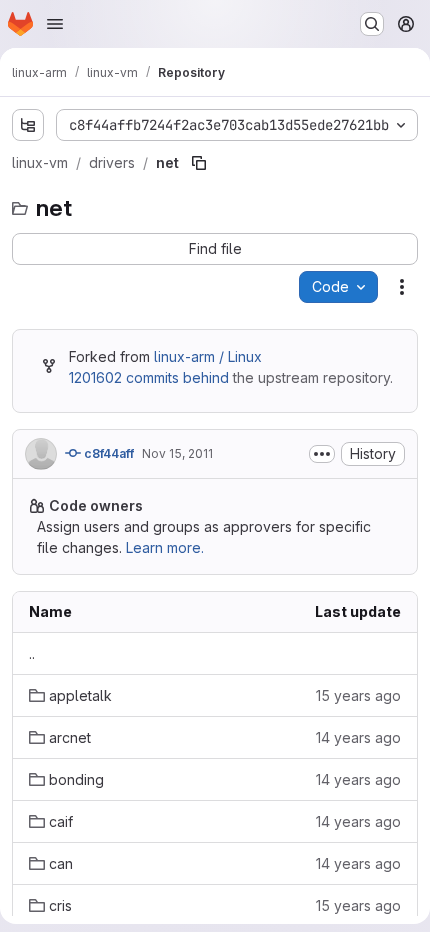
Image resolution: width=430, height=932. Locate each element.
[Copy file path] (199, 163)
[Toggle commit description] (322, 454)
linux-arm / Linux (208, 356)
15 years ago (358, 695)
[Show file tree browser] (28, 125)
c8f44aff (107, 453)
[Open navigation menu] (55, 24)
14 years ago (358, 737)
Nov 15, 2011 (177, 453)
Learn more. (165, 547)
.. (32, 653)
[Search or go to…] (372, 24)
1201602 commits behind (149, 377)
